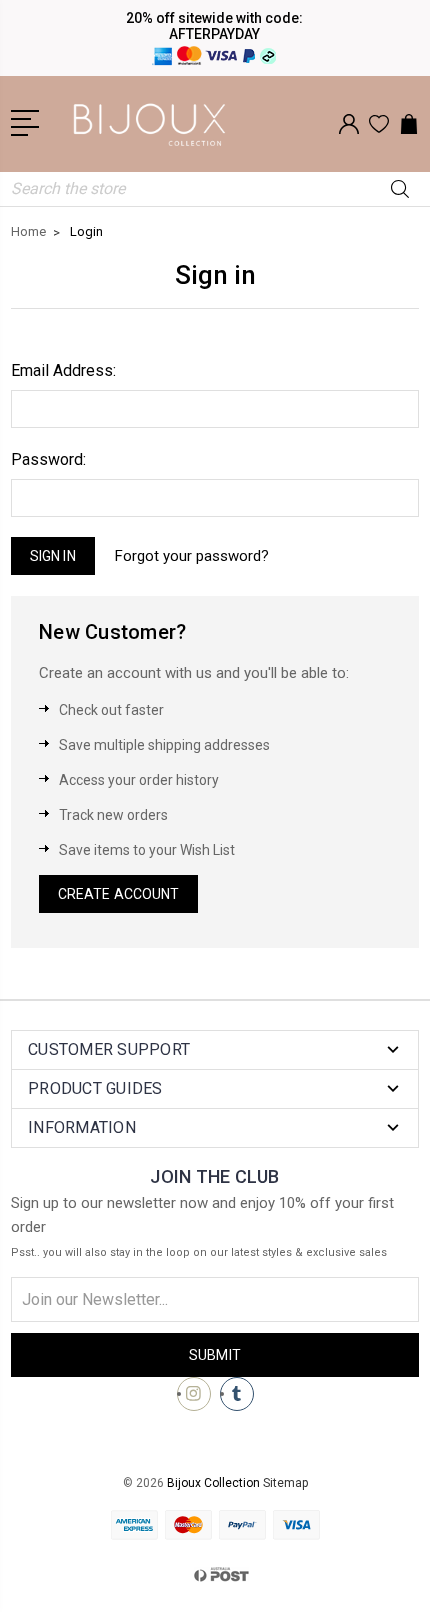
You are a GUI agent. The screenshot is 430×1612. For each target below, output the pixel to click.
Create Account (118, 894)
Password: (48, 459)
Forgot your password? (192, 556)
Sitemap (285, 1483)
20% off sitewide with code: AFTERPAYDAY (214, 26)
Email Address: (63, 370)
